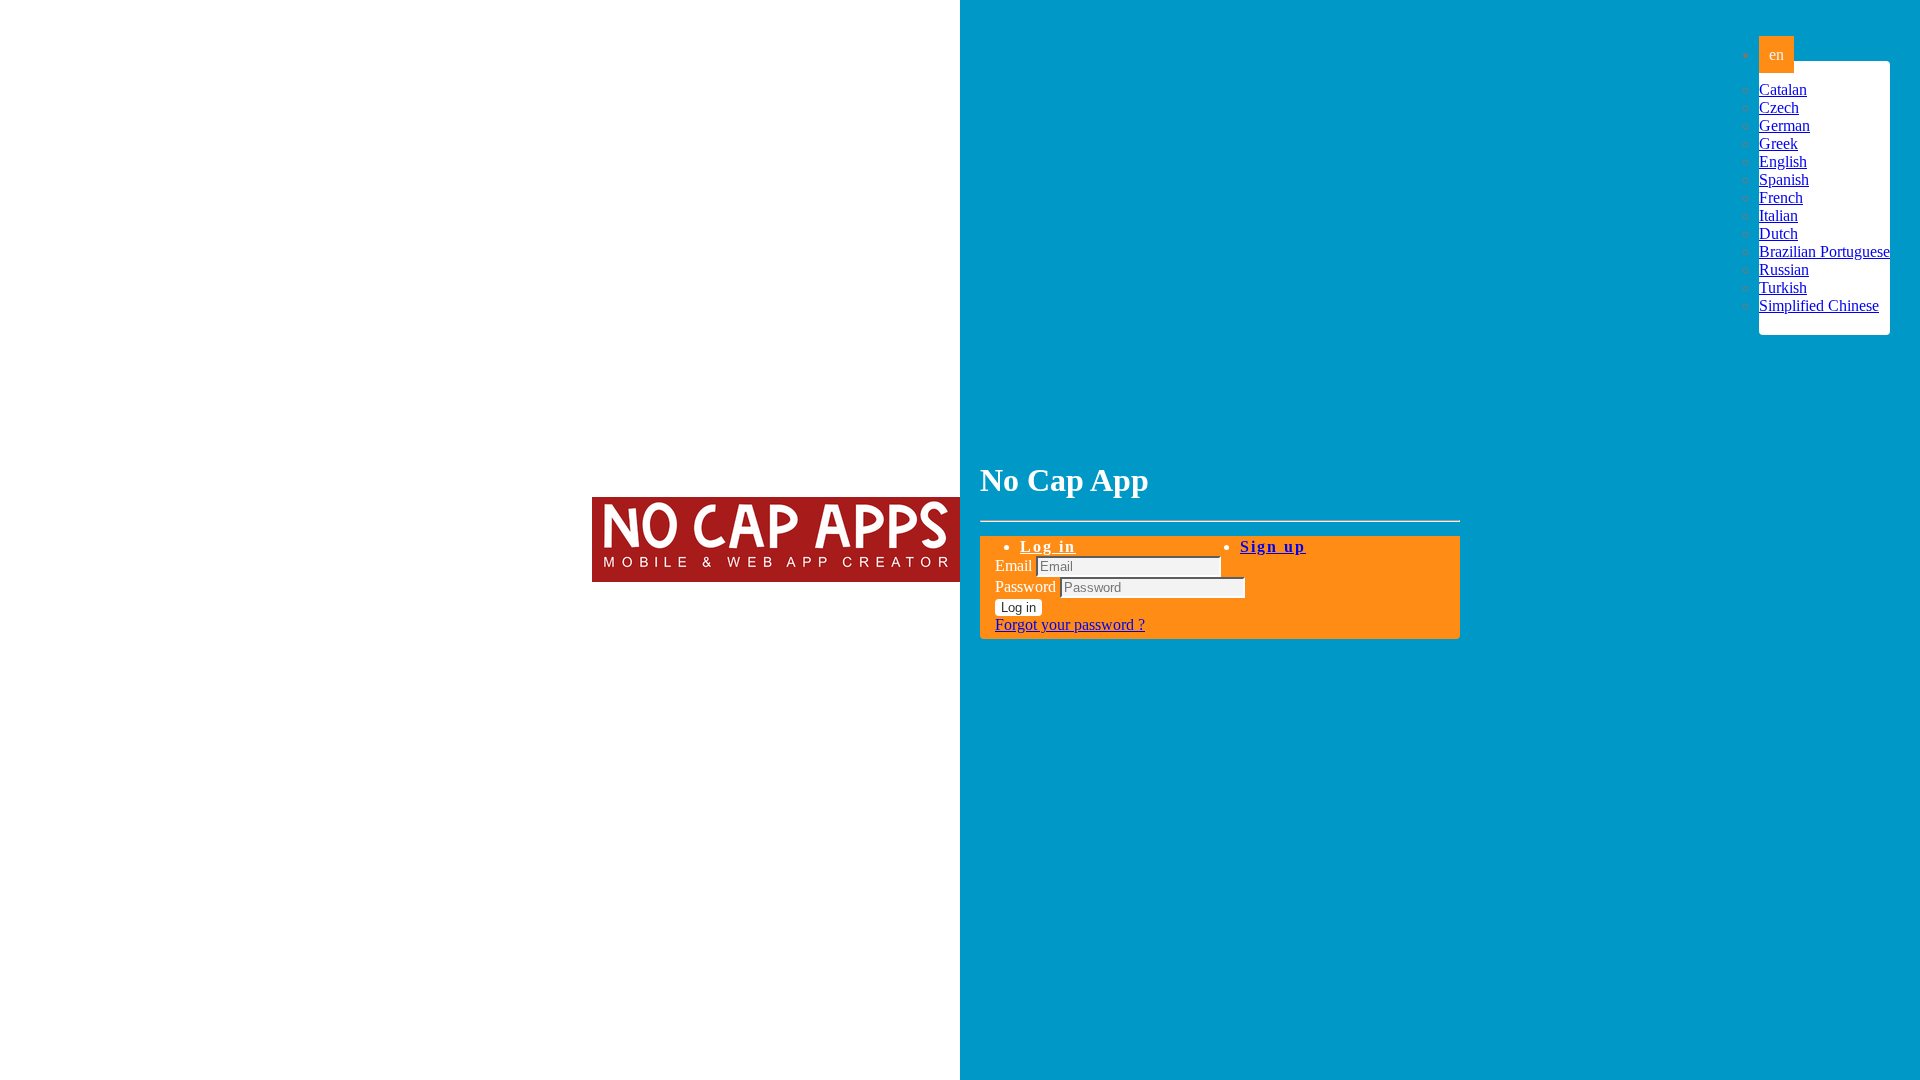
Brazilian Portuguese (1824, 251)
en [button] (1776, 54)
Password (1025, 586)
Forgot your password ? (1070, 624)
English (1783, 161)
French (1781, 197)
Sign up (1273, 546)
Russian (1784, 269)
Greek (1778, 143)
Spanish (1784, 179)
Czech (1779, 107)
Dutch (1778, 233)
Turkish (1783, 287)
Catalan (1783, 89)
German (1784, 125)
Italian (1778, 215)
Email (1013, 565)
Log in (1048, 546)
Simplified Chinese (1819, 305)
